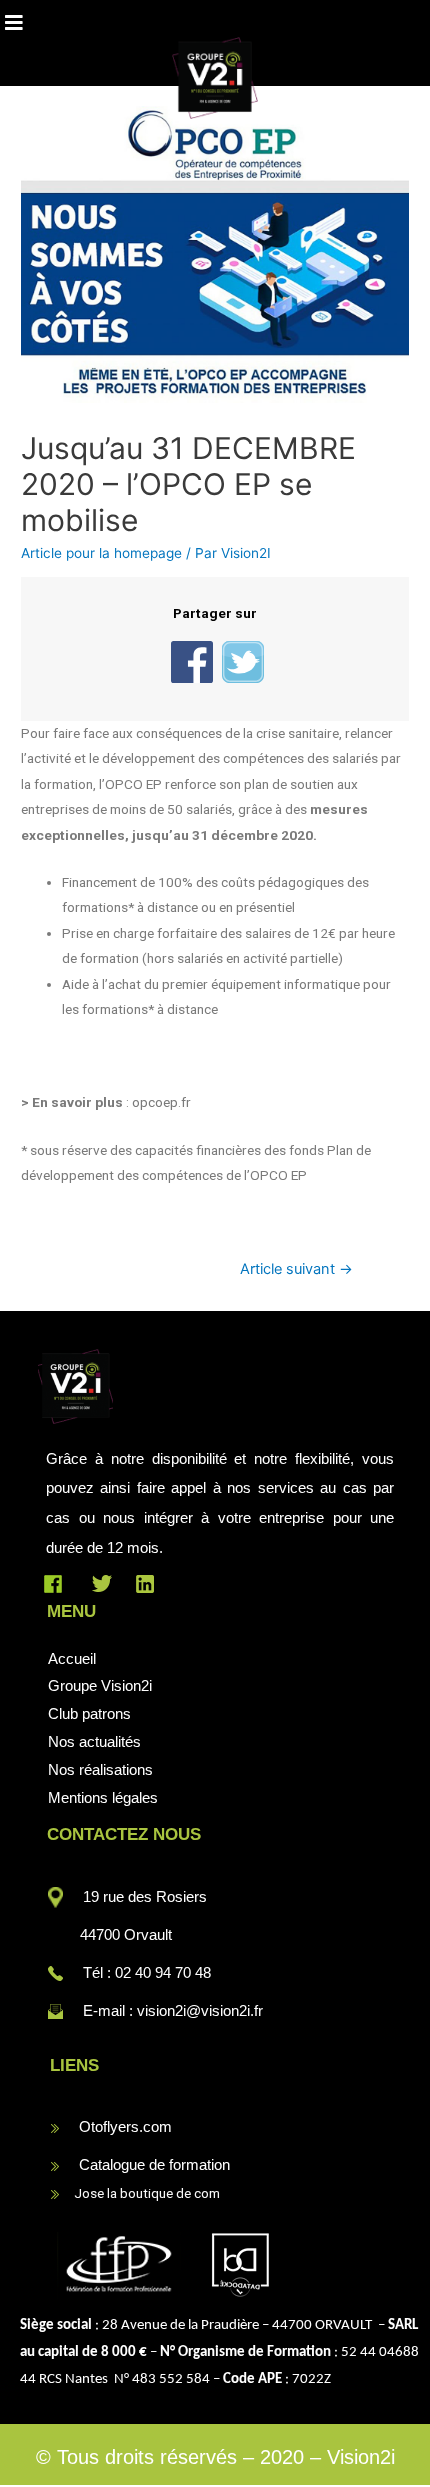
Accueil (72, 1658)
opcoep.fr (161, 1102)
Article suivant (296, 1269)
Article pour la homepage (101, 553)
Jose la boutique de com (141, 2193)
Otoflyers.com (125, 2126)
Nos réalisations (100, 1769)
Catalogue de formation (154, 2164)
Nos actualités (94, 1741)
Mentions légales (103, 1797)
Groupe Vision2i (100, 1685)
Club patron (85, 1713)
